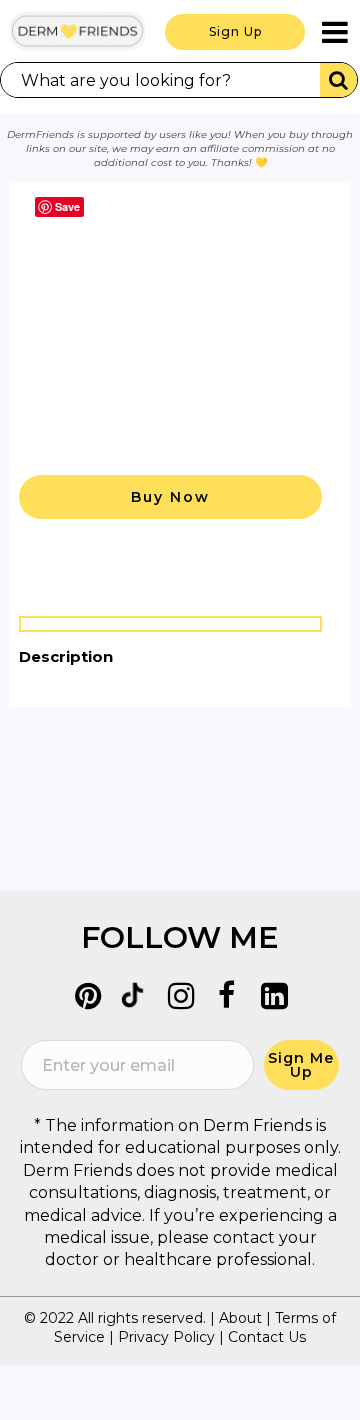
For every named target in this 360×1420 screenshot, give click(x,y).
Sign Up (235, 31)
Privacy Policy (166, 1337)
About (240, 1318)
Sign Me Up (301, 1065)
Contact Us (267, 1337)
